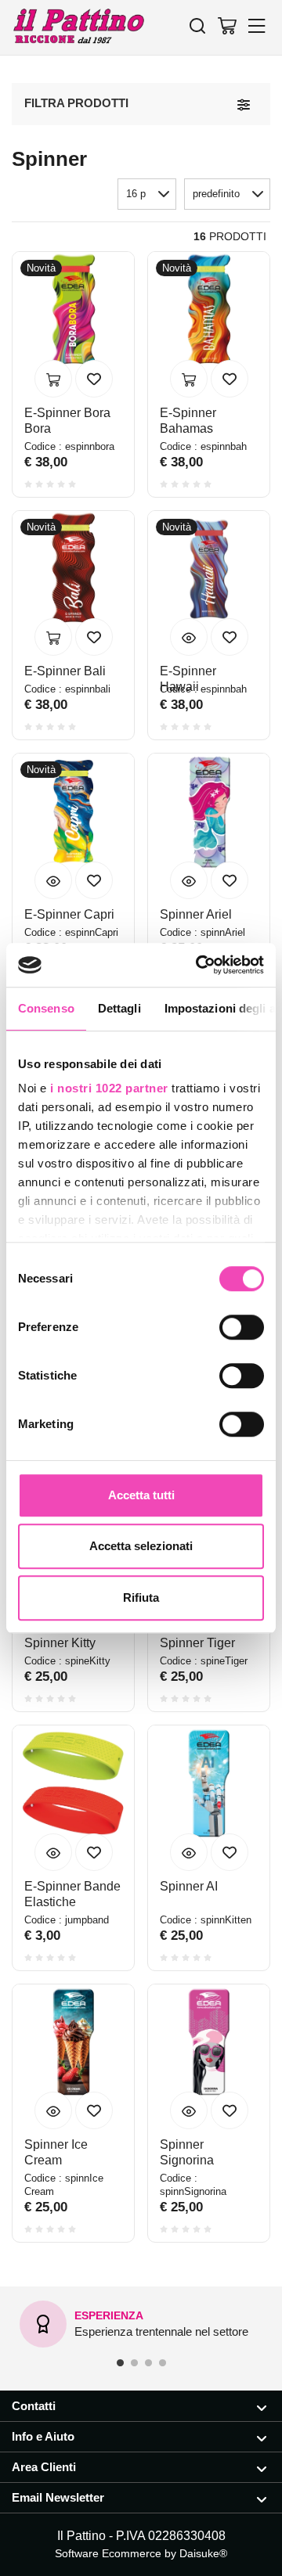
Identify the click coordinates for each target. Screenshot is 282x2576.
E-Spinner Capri (69, 914)
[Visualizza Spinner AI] (189, 1852)
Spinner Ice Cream (56, 2152)
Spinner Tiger (197, 1643)
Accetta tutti (141, 1495)
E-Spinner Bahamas (188, 421)
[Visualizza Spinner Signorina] (189, 2110)
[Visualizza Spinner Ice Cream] (53, 2110)
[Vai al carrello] (227, 25)
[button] (227, 194)
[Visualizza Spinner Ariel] (189, 880)
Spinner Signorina (187, 2152)
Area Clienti (44, 2467)
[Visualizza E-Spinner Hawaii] (189, 637)
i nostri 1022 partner (109, 1088)
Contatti (34, 2406)
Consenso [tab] (46, 1008)
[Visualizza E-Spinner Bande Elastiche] (53, 1852)
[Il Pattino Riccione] (78, 27)
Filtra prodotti (76, 103)
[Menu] (257, 25)
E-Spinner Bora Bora (67, 421)
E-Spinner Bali (65, 671)
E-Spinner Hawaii (188, 679)
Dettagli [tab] (119, 1008)
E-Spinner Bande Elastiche (72, 1894)
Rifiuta (141, 1597)
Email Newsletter (58, 2497)
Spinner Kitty (60, 1643)
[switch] (242, 1327)
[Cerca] (197, 25)
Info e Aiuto (43, 2436)
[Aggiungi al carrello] (53, 379)
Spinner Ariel (196, 914)
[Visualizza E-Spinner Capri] (53, 880)
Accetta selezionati (141, 1546)
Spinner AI (189, 1886)
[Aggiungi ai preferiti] (94, 379)
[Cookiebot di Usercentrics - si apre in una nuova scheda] (199, 965)
